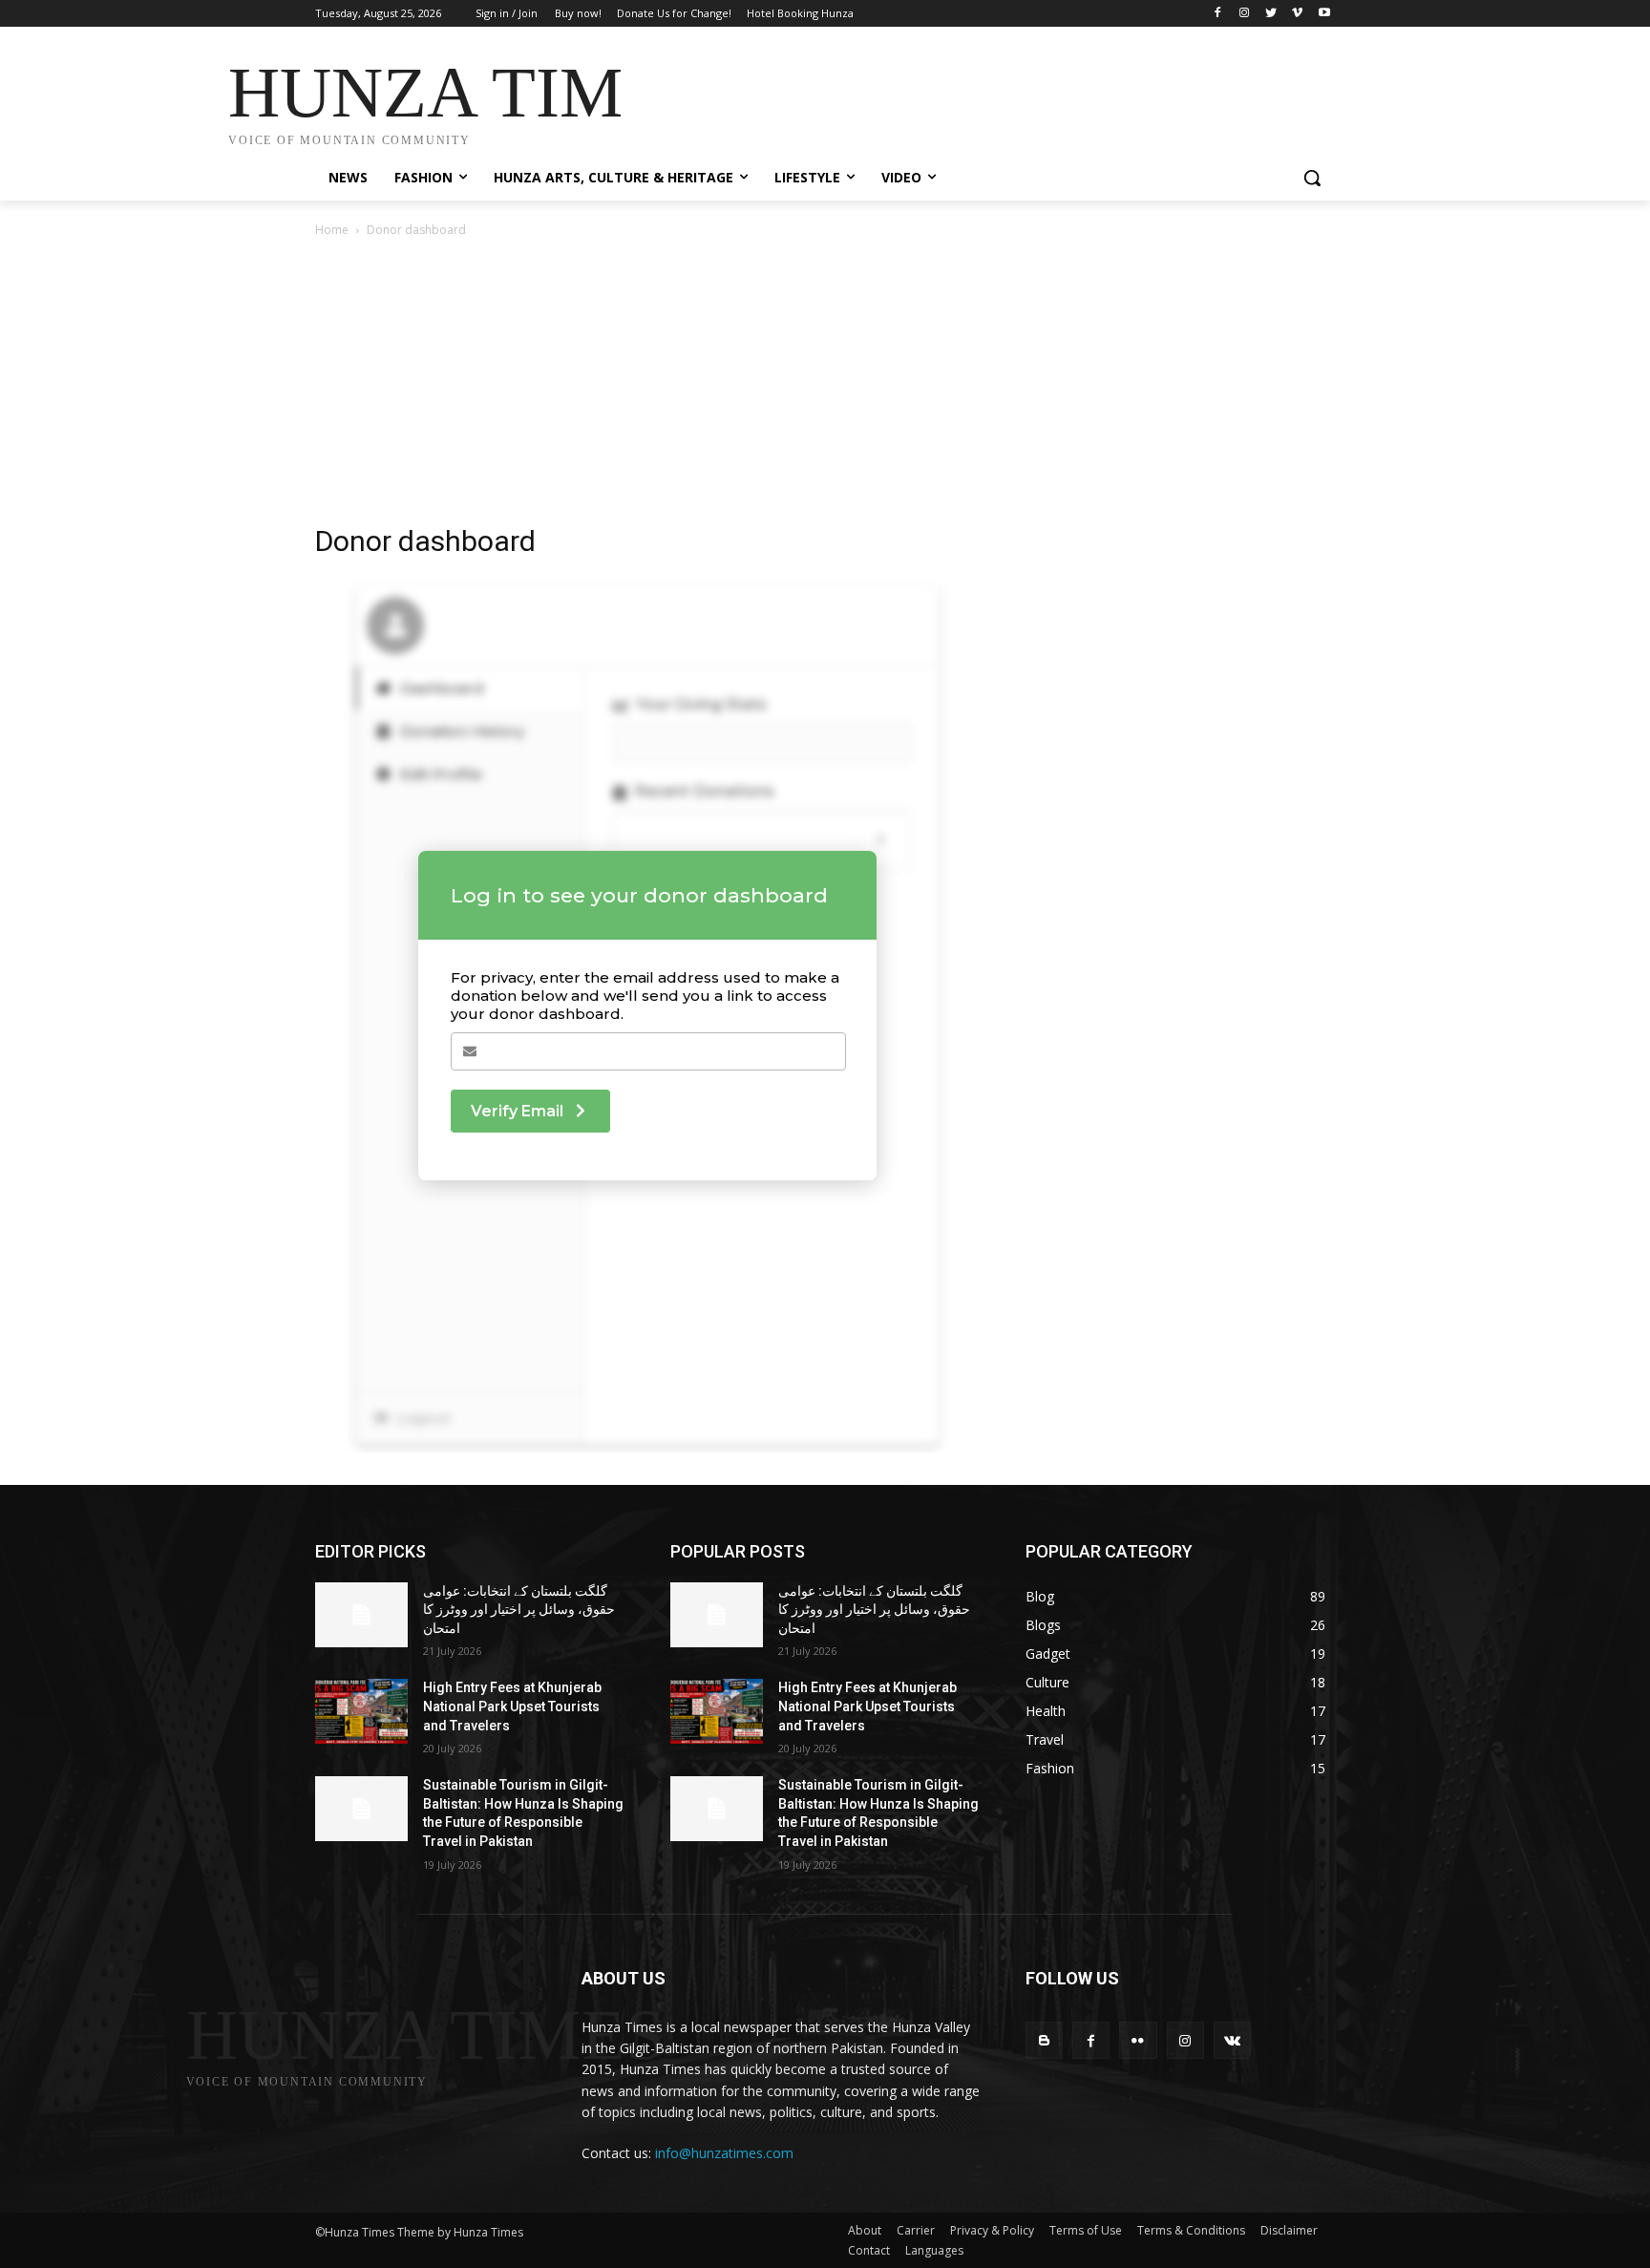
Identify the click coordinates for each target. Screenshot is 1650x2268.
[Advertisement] (968, 97)
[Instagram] (1245, 14)
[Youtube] (1324, 14)
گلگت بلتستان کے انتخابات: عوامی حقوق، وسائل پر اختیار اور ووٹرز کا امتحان (519, 1610)
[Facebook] (1218, 14)
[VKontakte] (1232, 2040)
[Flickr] (1138, 2040)
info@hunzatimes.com (724, 2153)
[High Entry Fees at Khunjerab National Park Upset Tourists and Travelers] (361, 1711)
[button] (1312, 178)
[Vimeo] (1297, 14)
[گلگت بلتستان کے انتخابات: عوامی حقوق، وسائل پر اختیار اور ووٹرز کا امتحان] (361, 1615)
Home (332, 230)
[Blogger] (1044, 2040)
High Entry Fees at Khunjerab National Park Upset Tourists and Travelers (512, 1706)
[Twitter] (1271, 14)
